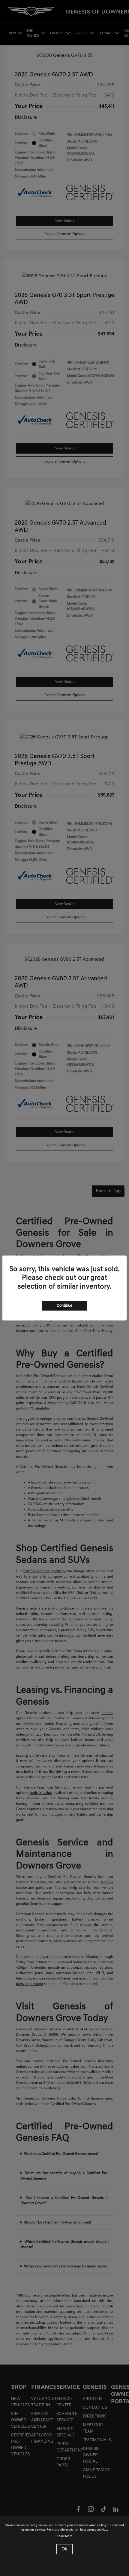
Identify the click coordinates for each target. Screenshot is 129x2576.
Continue (64, 1306)
